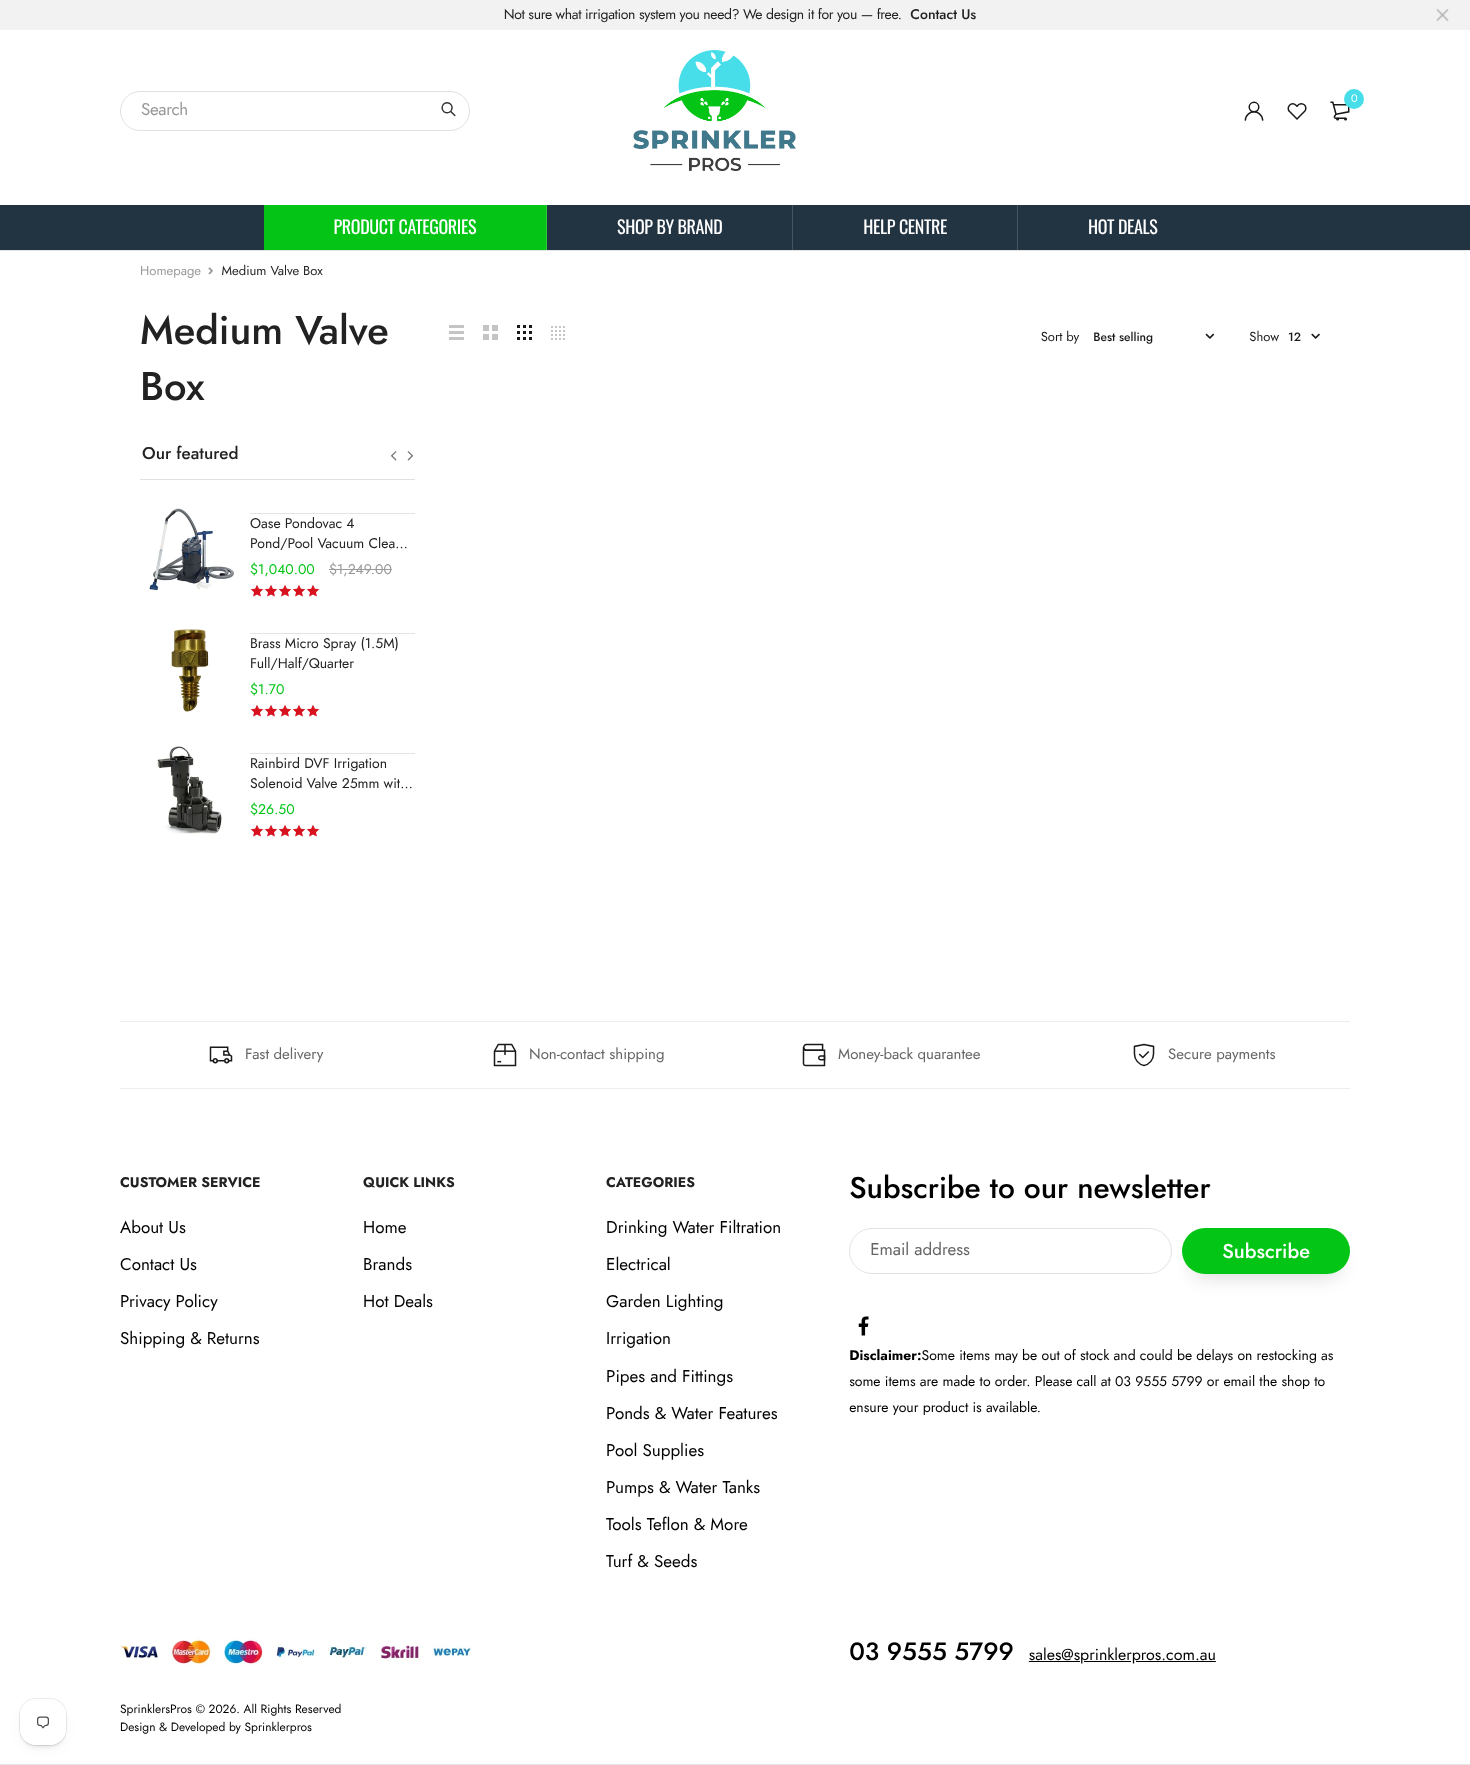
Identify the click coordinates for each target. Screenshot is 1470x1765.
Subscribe (1266, 1251)
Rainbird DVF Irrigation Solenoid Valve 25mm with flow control (329, 784)
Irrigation (638, 1340)
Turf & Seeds (651, 1563)
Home (384, 1228)
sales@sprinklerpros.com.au (1122, 1655)
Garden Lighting (664, 1302)
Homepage (170, 270)
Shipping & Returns (190, 1340)
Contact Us (943, 15)
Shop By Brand (669, 227)
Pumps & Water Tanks (683, 1488)
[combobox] (295, 111)
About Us (153, 1228)
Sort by (1060, 336)
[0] (1340, 111)
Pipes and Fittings (669, 1377)
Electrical (638, 1265)
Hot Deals (1122, 227)
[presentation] (393, 456)
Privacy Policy (169, 1302)
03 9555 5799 (931, 1652)
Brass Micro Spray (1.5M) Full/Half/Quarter (324, 654)
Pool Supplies (655, 1451)
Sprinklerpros (278, 1727)
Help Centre (905, 227)
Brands (387, 1265)
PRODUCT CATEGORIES (405, 227)
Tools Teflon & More (677, 1526)
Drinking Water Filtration (693, 1228)
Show (1264, 336)
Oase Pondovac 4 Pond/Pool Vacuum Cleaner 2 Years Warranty (332, 544)
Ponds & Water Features (691, 1414)
